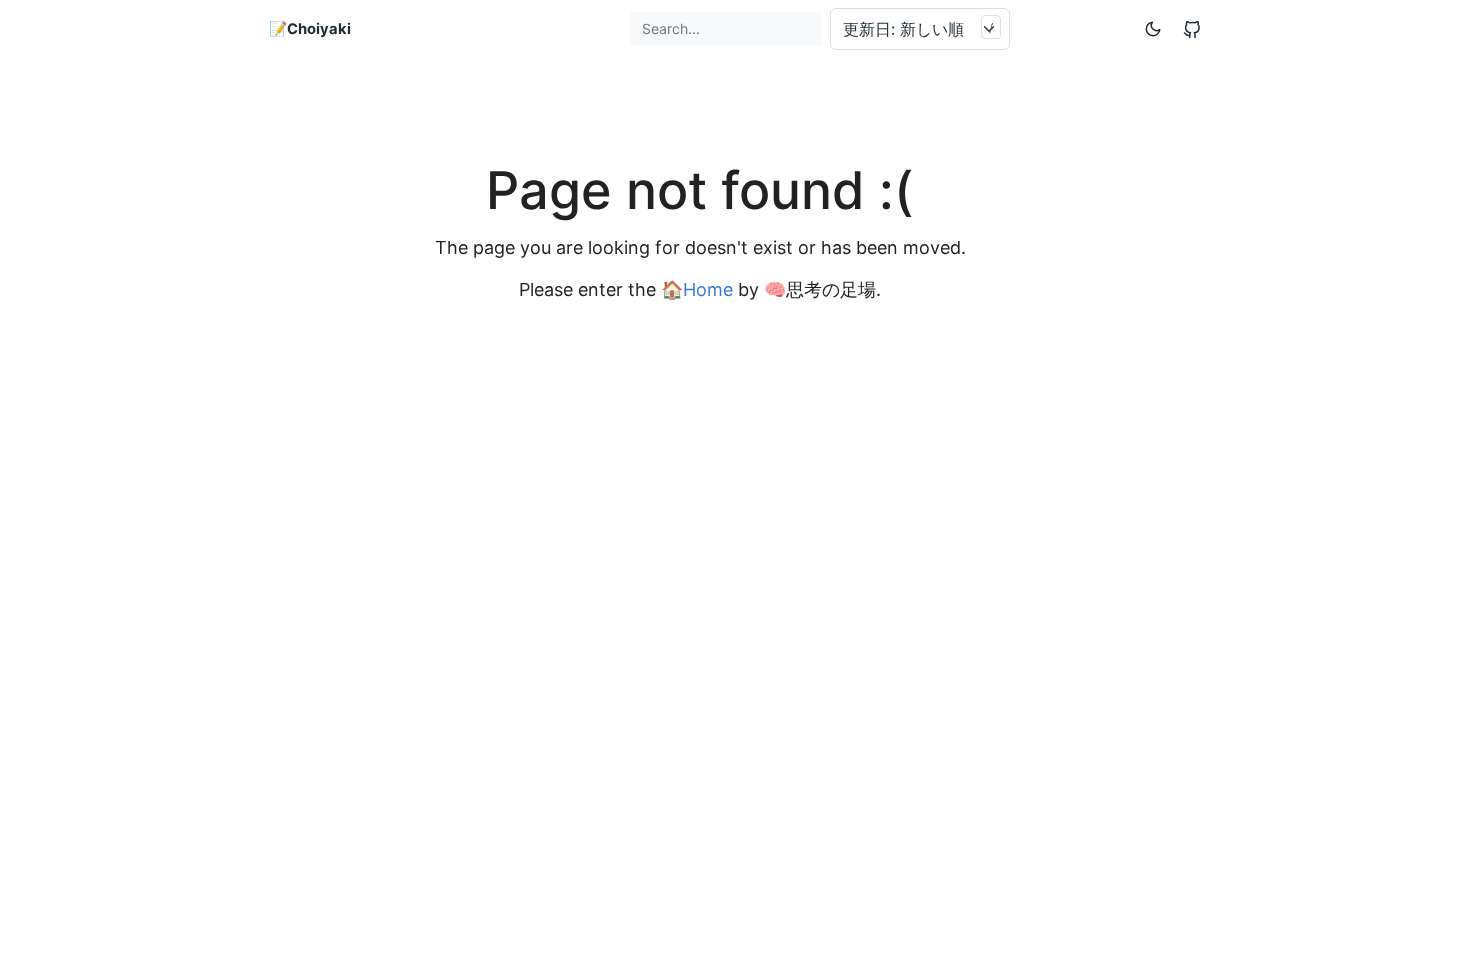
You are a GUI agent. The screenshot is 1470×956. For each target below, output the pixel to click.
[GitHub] (1192, 29)
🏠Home (697, 289)
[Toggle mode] (1154, 28)
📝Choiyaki (310, 29)
